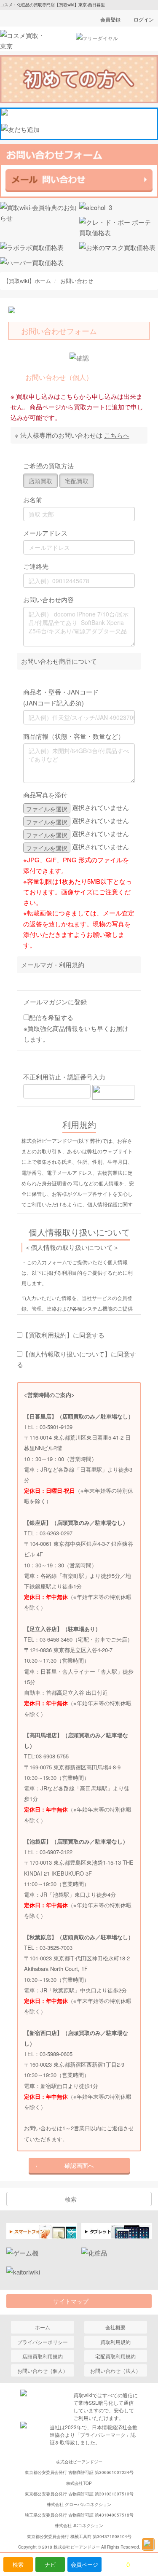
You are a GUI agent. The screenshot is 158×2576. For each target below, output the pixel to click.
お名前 (33, 499)
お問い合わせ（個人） (43, 2370)
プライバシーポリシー (43, 2342)
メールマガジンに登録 (55, 1002)
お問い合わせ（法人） (115, 2370)
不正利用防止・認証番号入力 (64, 1077)
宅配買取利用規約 (115, 2356)
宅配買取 (77, 481)
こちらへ (117, 435)
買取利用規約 (115, 2342)
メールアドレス (45, 533)
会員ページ (84, 2564)
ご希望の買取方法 (48, 466)
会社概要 (115, 2327)
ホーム (43, 2327)
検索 (18, 2564)
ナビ (50, 2564)
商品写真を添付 (45, 795)
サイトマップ (74, 2301)
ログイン (144, 19)
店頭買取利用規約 (43, 2356)
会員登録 (110, 19)
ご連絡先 (36, 566)
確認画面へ (79, 2165)
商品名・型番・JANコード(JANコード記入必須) (61, 697)
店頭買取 (40, 481)
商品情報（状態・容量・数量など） (74, 736)
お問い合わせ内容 (48, 599)
